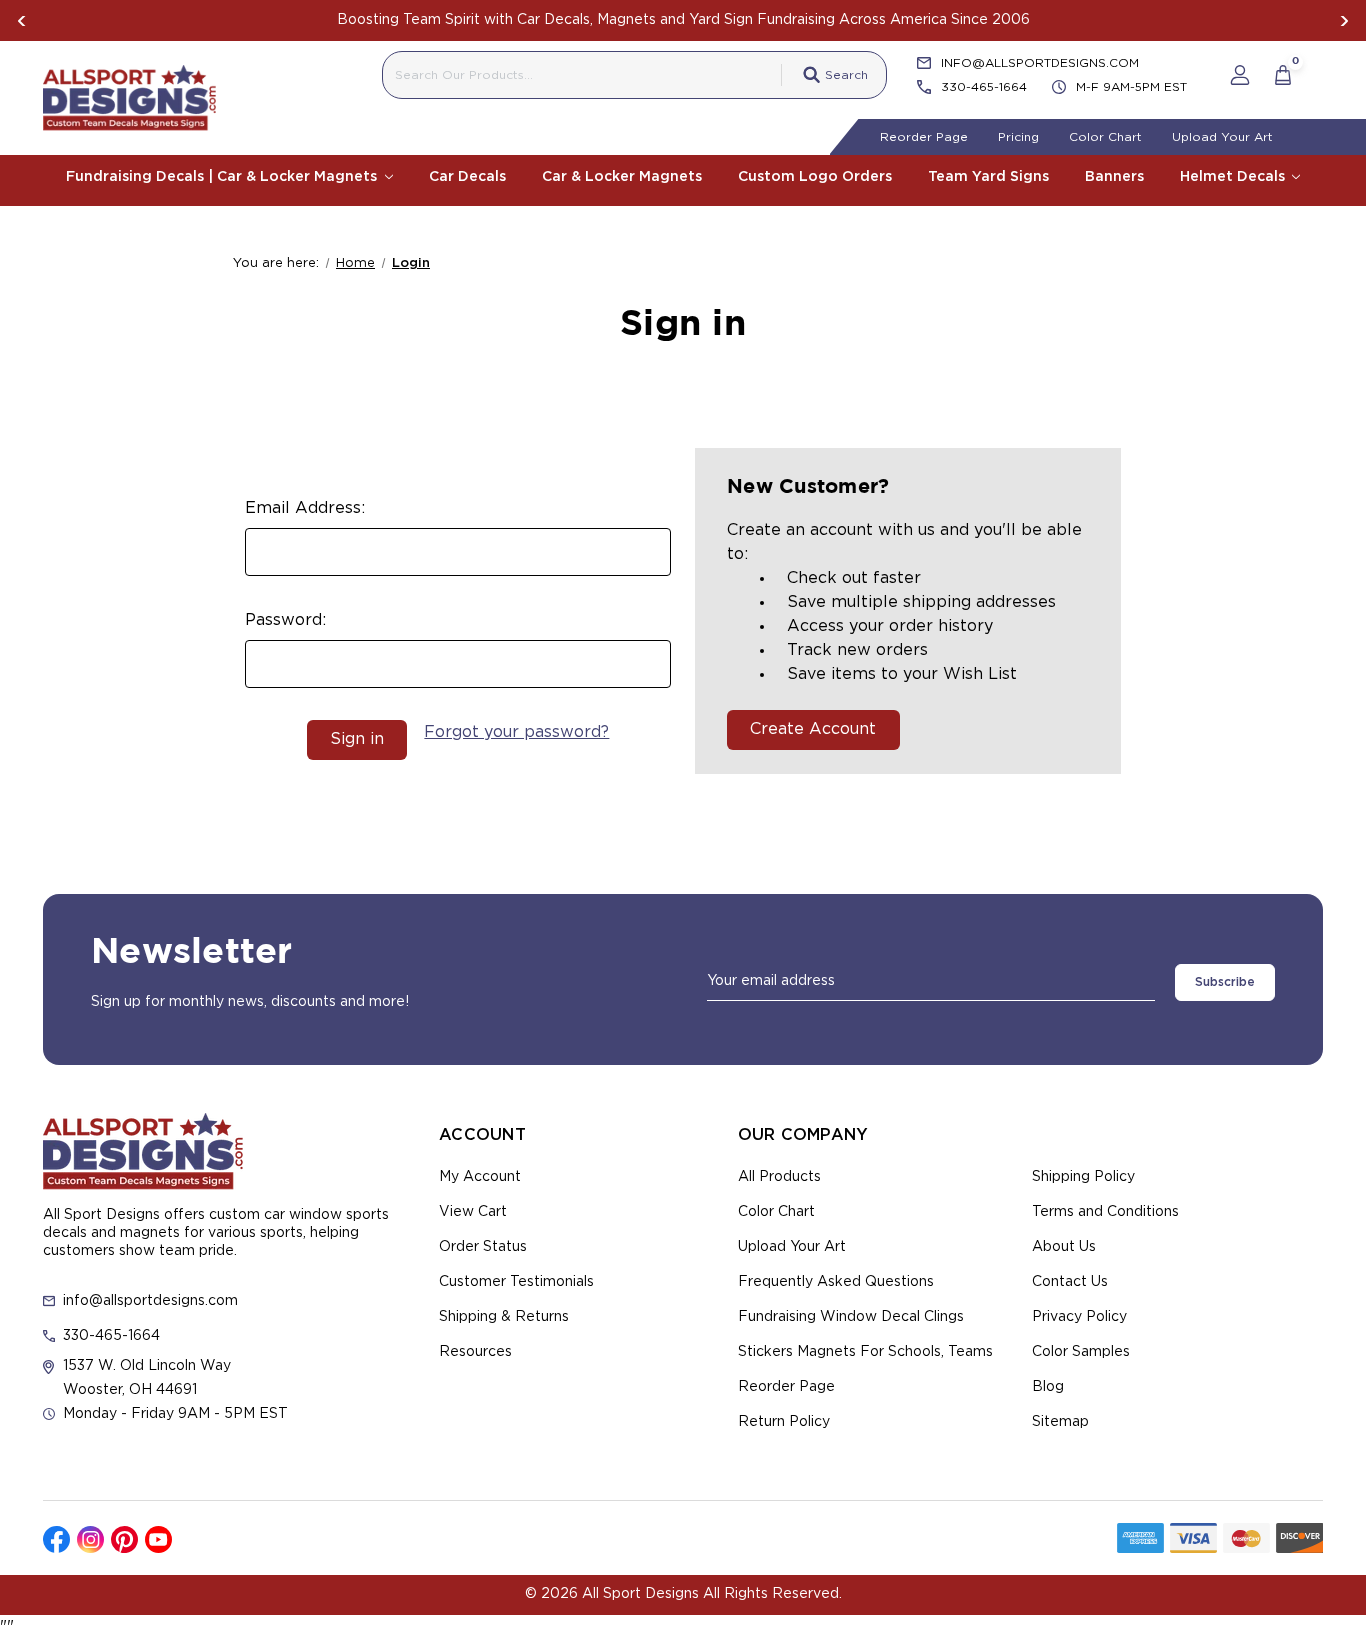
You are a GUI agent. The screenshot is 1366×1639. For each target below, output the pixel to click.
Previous (22, 21)
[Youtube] (158, 1539)
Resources (475, 1352)
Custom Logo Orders (815, 177)
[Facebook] (56, 1539)
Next (1344, 21)
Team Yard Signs (988, 177)
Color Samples (1081, 1352)
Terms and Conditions (1105, 1212)
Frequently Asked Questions (836, 1282)
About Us (1064, 1247)
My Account (480, 1177)
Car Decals (467, 177)
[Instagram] (90, 1539)
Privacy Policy (1079, 1317)
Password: (285, 620)
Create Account (813, 729)
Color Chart (1105, 137)
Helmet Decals (1234, 177)
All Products (779, 1177)
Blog (1048, 1387)
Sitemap (1060, 1422)
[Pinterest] (124, 1539)
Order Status (483, 1247)
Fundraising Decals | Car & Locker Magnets (223, 177)
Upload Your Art (1222, 137)
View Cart (473, 1212)
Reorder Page (924, 137)
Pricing (1018, 137)
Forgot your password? (516, 732)
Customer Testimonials (516, 1282)
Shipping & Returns (504, 1317)
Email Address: (305, 508)
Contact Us (1070, 1282)
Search (846, 75)
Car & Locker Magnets (622, 177)
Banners (1114, 177)
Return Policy (784, 1422)
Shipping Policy (1083, 1177)
